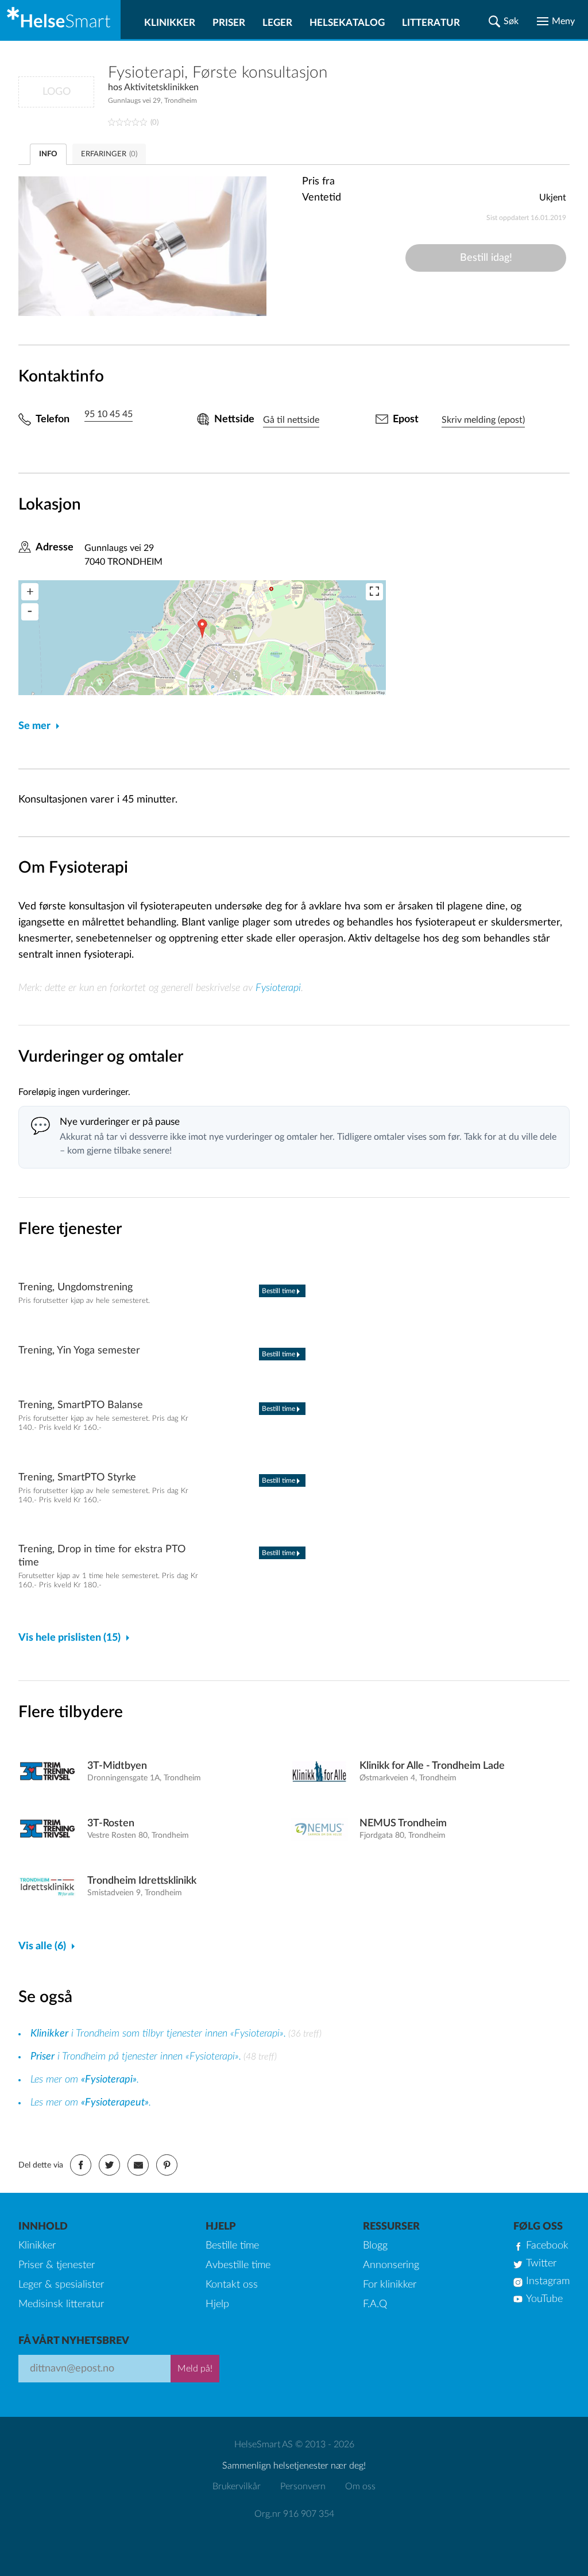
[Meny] (556, 21)
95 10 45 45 (109, 414)
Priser (229, 23)
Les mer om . (85, 2080)
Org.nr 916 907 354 (294, 2514)
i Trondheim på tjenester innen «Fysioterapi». (136, 2057)
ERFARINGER (109, 154)
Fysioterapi (278, 988)
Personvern (303, 2486)
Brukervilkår (237, 2486)
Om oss (360, 2486)
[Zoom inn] (30, 592)
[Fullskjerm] (374, 592)
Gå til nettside (291, 420)
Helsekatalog (347, 23)
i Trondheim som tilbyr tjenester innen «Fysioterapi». (158, 2034)
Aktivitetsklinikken (161, 87)
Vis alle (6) (42, 1946)
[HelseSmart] (60, 20)
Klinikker (170, 23)
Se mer (34, 726)
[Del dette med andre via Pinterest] (167, 2165)
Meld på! (195, 2369)
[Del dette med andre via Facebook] (81, 2165)
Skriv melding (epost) (483, 420)
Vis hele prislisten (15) (69, 1638)
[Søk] (504, 21)
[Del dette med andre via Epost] (138, 2165)
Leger (277, 23)
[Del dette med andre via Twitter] (109, 2165)
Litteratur (431, 23)
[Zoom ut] (30, 612)
